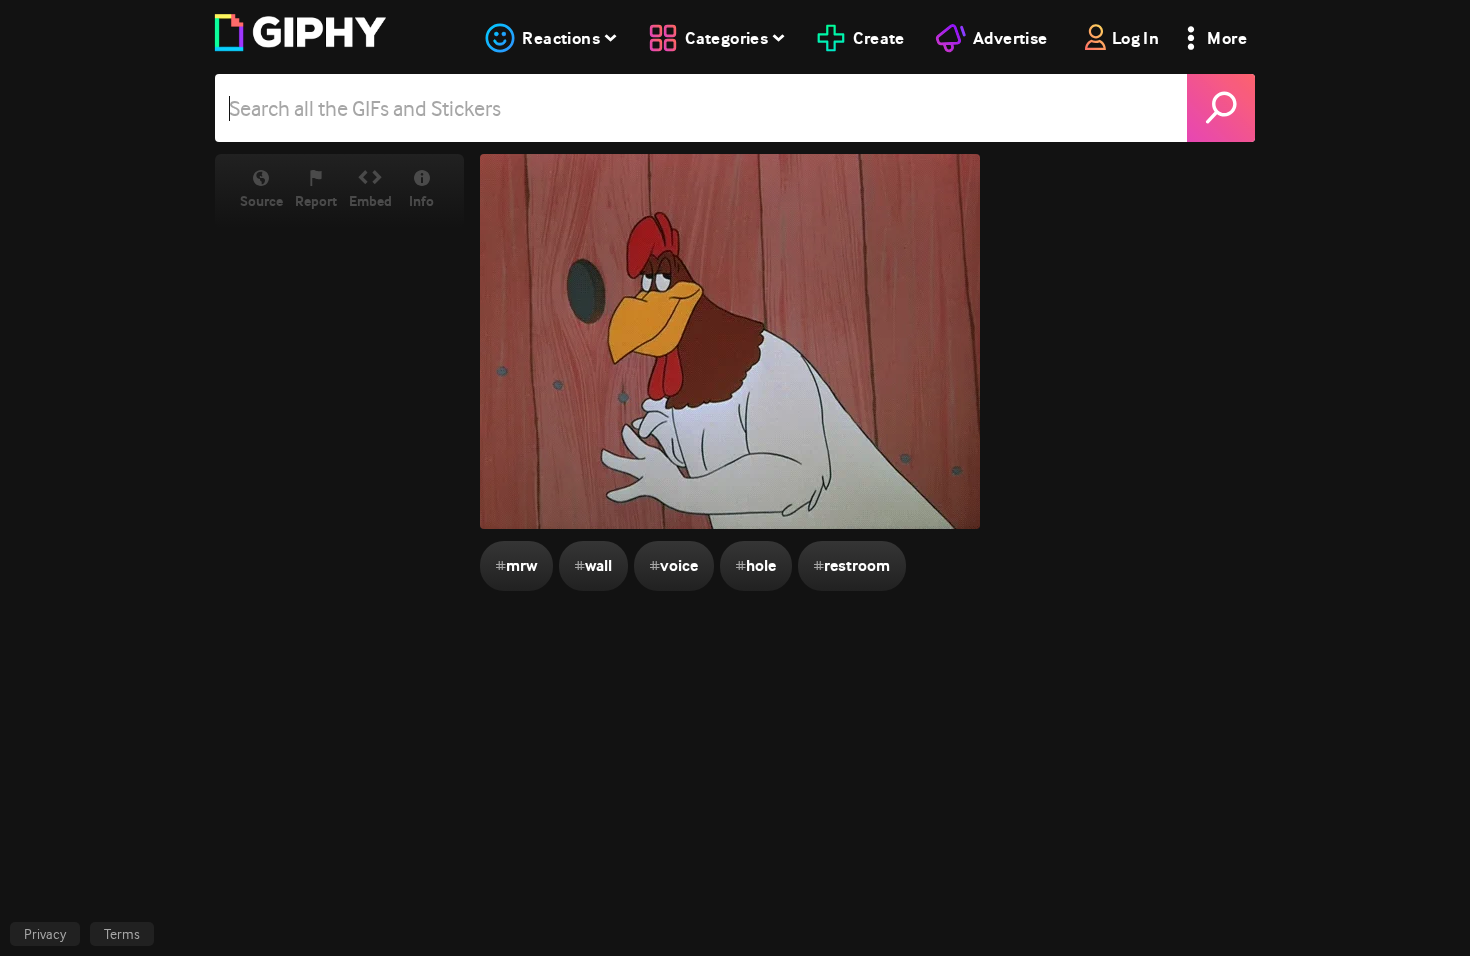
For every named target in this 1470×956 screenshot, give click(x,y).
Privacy (45, 934)
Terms (122, 934)
